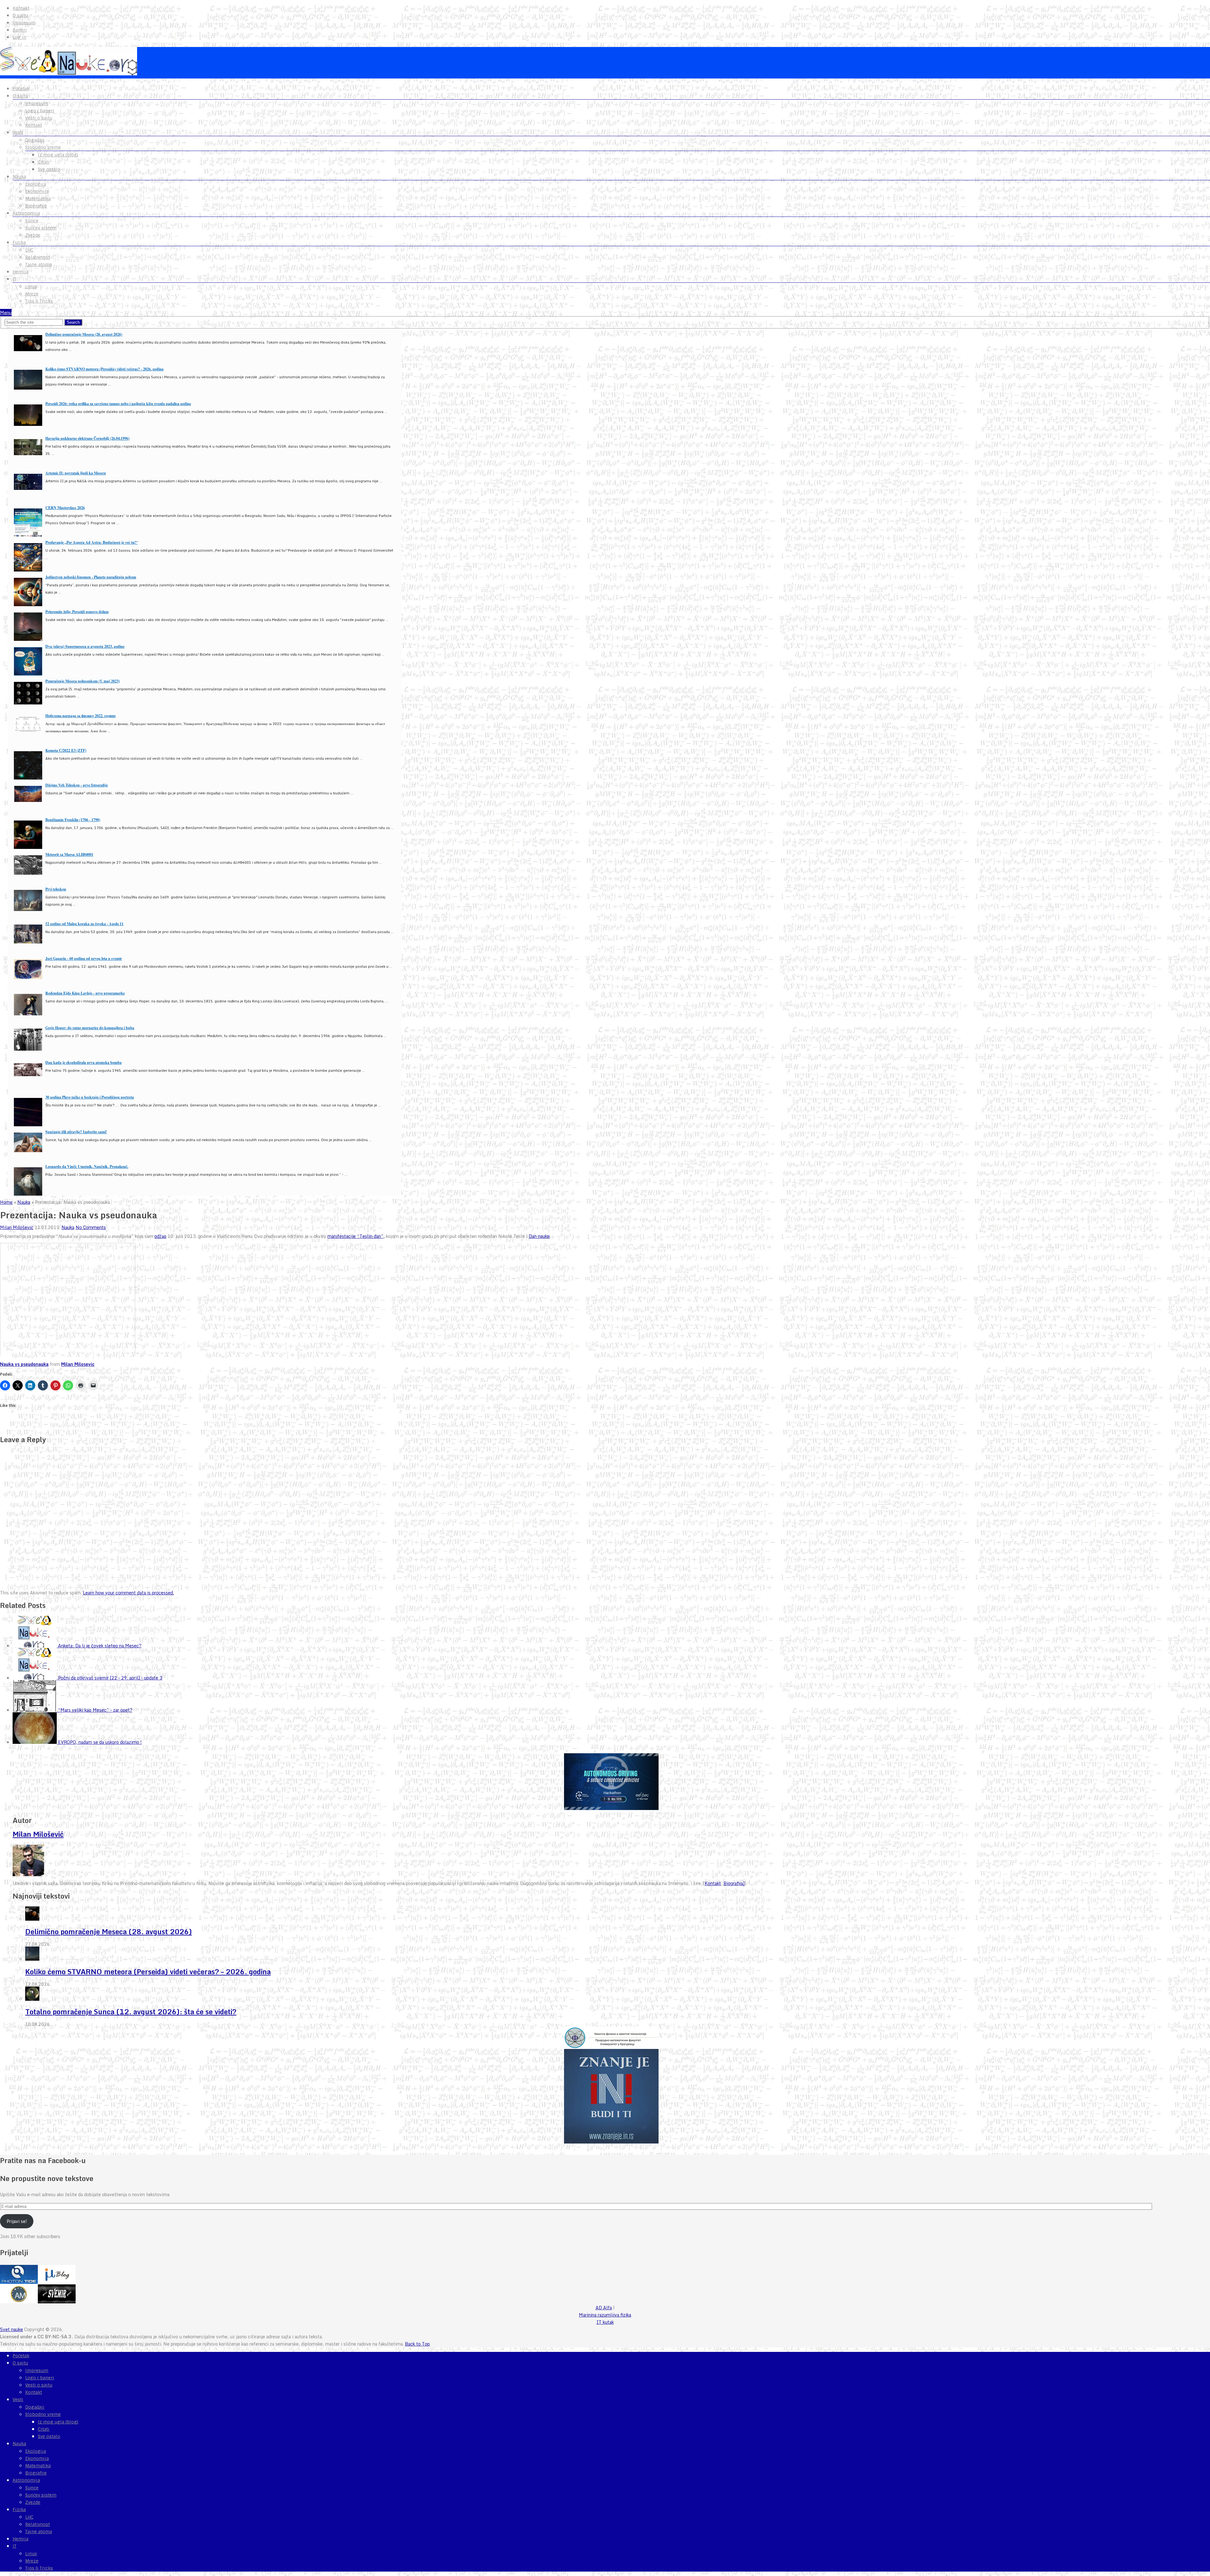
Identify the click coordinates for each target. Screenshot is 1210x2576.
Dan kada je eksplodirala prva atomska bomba (84, 1062)
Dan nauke (539, 1236)
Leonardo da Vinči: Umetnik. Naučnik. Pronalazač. (87, 1166)
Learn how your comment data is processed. (128, 1593)
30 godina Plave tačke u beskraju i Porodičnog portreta (90, 1097)
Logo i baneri (40, 111)
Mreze (32, 294)
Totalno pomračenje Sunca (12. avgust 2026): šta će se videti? (131, 2012)
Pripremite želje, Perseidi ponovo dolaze (77, 612)
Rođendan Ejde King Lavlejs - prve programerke (85, 993)
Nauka (19, 177)
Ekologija (36, 184)
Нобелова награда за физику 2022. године (81, 716)
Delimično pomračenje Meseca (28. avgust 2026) (84, 334)
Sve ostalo (49, 169)
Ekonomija (37, 191)
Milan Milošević (17, 1227)
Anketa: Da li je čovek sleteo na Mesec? (100, 1646)
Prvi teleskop (56, 889)
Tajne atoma (39, 264)
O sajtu (20, 15)
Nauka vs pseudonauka (24, 1364)
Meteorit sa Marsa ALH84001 (69, 854)
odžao (160, 1236)
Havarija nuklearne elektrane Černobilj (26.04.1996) (87, 438)
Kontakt (21, 8)
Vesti (18, 132)
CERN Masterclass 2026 (65, 508)
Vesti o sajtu (39, 118)
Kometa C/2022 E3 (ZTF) (66, 750)
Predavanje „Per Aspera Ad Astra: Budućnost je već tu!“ (92, 542)
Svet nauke (12, 2329)
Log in (19, 37)
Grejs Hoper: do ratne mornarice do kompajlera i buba (90, 1028)
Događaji (35, 140)
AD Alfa (604, 2308)
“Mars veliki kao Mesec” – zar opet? (95, 1710)
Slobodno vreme (43, 147)
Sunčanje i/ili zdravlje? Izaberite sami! (76, 1132)
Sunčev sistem (41, 228)
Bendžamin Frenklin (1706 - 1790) (73, 820)
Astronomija (26, 213)
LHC (29, 250)
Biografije (36, 206)
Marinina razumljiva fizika (605, 2315)
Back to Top (417, 2344)
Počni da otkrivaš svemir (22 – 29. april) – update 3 (110, 1678)
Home (6, 1202)
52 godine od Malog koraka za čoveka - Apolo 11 (84, 924)
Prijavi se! (17, 2221)
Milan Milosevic (78, 1364)
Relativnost (37, 257)
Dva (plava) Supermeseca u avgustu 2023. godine (85, 646)
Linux (31, 287)
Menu (6, 313)
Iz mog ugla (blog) (58, 155)
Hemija (20, 272)
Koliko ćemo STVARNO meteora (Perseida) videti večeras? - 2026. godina (104, 369)
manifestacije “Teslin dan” (355, 1236)
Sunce (32, 221)
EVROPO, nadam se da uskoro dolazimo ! (100, 1742)
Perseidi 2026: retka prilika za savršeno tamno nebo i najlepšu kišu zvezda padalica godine (118, 404)
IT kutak (605, 2322)
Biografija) (734, 1883)
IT (14, 279)
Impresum (24, 23)
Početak (21, 89)
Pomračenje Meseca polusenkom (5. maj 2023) (83, 681)
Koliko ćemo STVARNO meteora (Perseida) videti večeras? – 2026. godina (148, 1972)
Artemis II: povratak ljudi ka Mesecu (76, 473)
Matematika (38, 199)
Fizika (19, 242)
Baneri (20, 30)
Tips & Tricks (39, 301)
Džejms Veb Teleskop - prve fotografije (77, 785)
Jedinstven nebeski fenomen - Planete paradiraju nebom (91, 577)
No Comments (91, 1227)
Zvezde (33, 235)
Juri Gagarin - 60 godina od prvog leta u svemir (84, 958)
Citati (44, 162)
